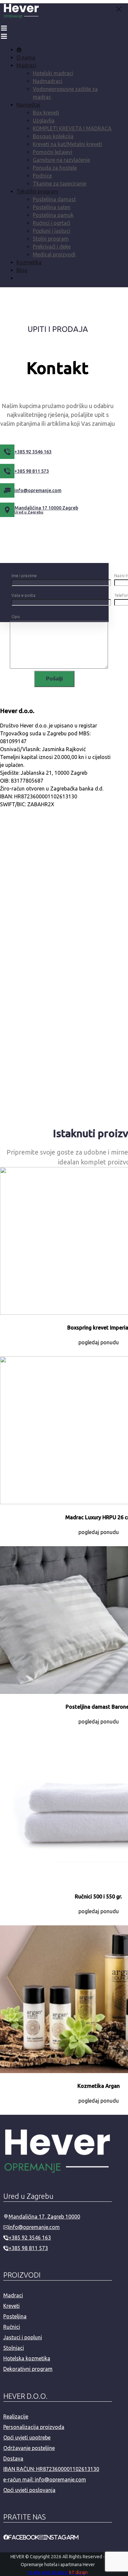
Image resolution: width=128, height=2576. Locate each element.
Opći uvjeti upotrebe (27, 2437)
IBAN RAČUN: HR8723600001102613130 (51, 2469)
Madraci (13, 2295)
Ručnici (12, 2327)
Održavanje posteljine (29, 2448)
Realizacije (16, 2416)
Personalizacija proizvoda (34, 2427)
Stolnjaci (14, 2348)
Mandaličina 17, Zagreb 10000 (44, 2217)
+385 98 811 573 (28, 2248)
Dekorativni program (28, 2369)
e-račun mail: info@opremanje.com (45, 2479)
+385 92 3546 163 (30, 2238)
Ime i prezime (24, 576)
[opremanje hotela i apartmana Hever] (21, 17)
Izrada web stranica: (48, 2572)
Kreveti (11, 2306)
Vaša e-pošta (23, 595)
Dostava (13, 2458)
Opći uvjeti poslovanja (29, 2490)
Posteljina (15, 2316)
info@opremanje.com (34, 2227)
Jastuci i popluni (23, 2337)
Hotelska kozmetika (27, 2358)
